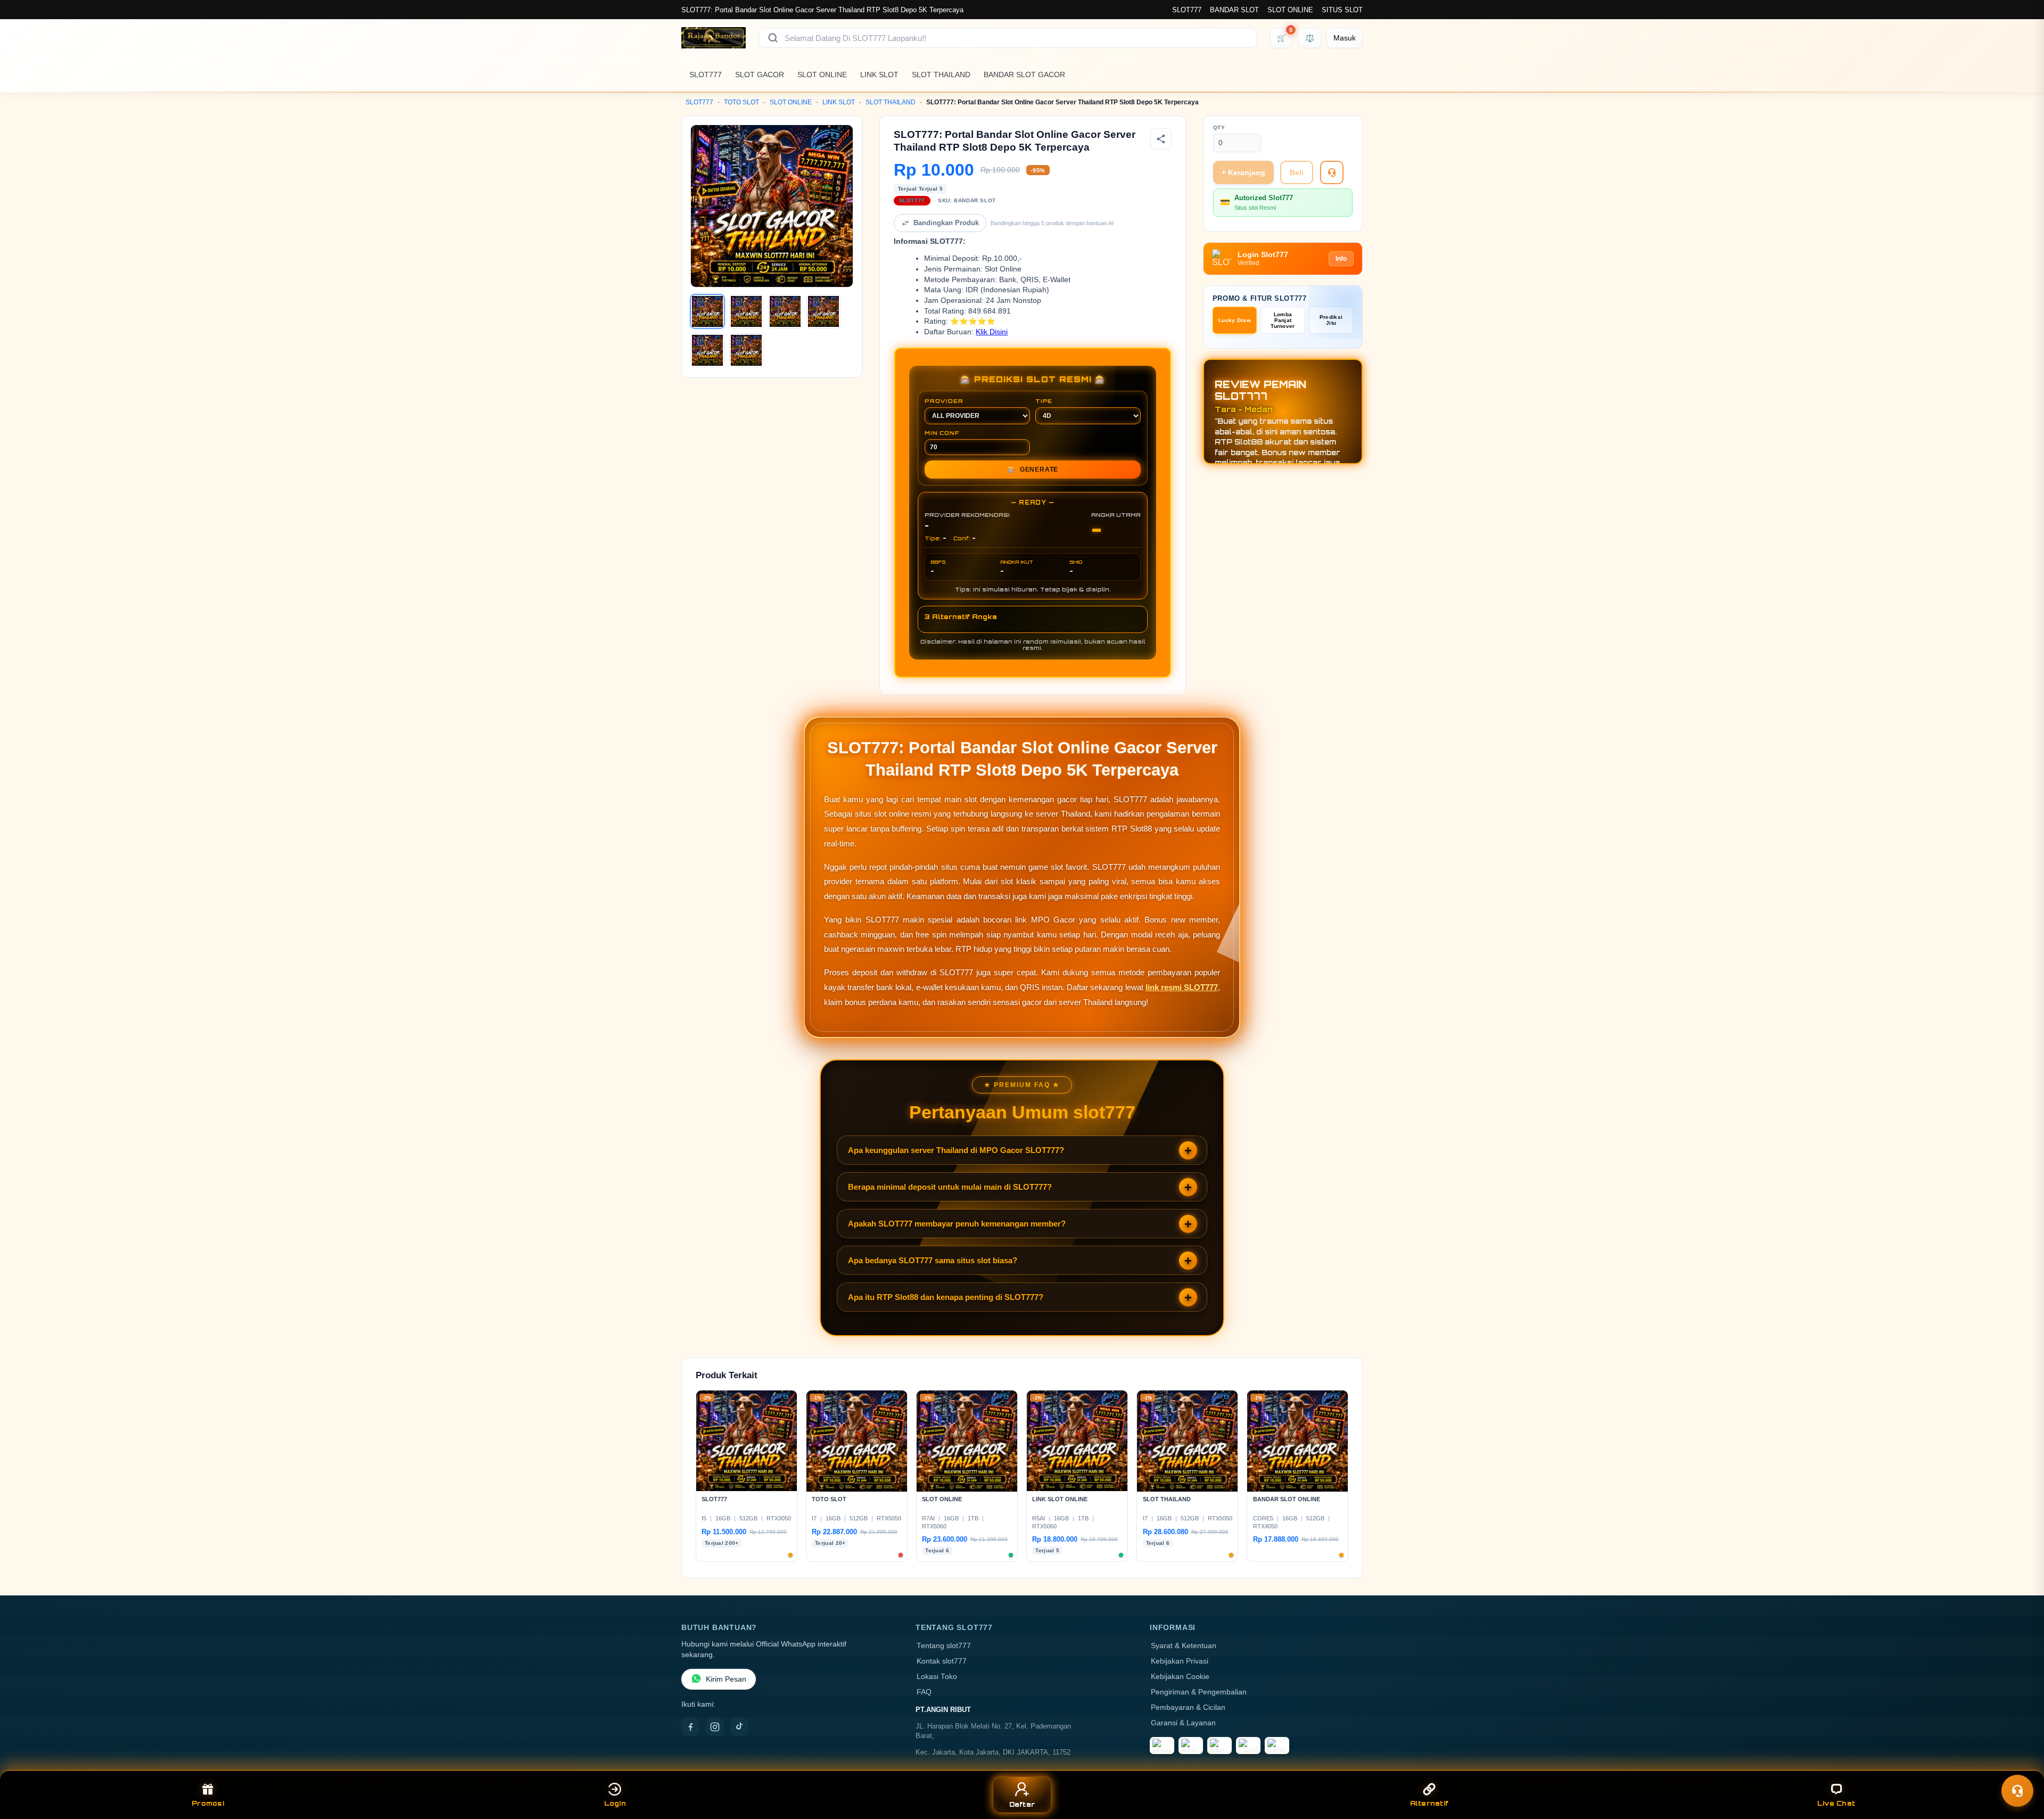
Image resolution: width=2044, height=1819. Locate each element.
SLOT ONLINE (1290, 10)
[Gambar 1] (707, 311)
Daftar (1022, 1804)
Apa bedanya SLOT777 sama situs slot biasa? (933, 1260)
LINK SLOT (879, 75)
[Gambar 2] (746, 311)
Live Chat (1836, 1803)
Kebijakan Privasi (1180, 1661)
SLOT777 (1187, 10)
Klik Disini (992, 332)
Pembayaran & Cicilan (1188, 1707)
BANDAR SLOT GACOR (1024, 75)
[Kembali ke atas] (2021, 1765)
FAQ (924, 1692)
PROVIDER (944, 401)
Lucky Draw (1235, 320)
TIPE (1044, 401)
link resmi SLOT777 (1182, 987)
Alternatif (1429, 1803)
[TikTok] (739, 1727)
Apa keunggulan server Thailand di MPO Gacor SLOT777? (956, 1150)
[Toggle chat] (2017, 1791)
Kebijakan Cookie (1180, 1677)
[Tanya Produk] (1332, 172)
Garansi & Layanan (1183, 1723)
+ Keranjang (1243, 172)
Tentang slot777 (944, 1646)
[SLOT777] (714, 38)
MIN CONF (942, 433)
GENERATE (1033, 470)
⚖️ (1310, 38)
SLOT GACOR (760, 75)
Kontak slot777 (942, 1661)
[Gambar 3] (785, 311)
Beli (1297, 172)
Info (1341, 259)
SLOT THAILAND (941, 75)
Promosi (208, 1803)
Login (615, 1803)
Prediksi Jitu (1331, 320)
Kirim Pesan (726, 1679)
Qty (1219, 127)
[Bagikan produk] (1161, 139)
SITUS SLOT (1342, 10)
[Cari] (773, 38)
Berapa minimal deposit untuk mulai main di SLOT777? (950, 1187)
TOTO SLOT (741, 102)
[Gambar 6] (746, 350)
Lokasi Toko (937, 1677)
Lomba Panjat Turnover (1283, 320)
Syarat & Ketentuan (1184, 1646)
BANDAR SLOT (1234, 10)
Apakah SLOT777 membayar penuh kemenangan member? (957, 1224)
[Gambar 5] (707, 350)
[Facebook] (690, 1727)
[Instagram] (715, 1727)
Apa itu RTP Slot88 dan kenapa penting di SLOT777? (946, 1297)
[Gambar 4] (823, 311)
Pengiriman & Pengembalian (1199, 1692)
